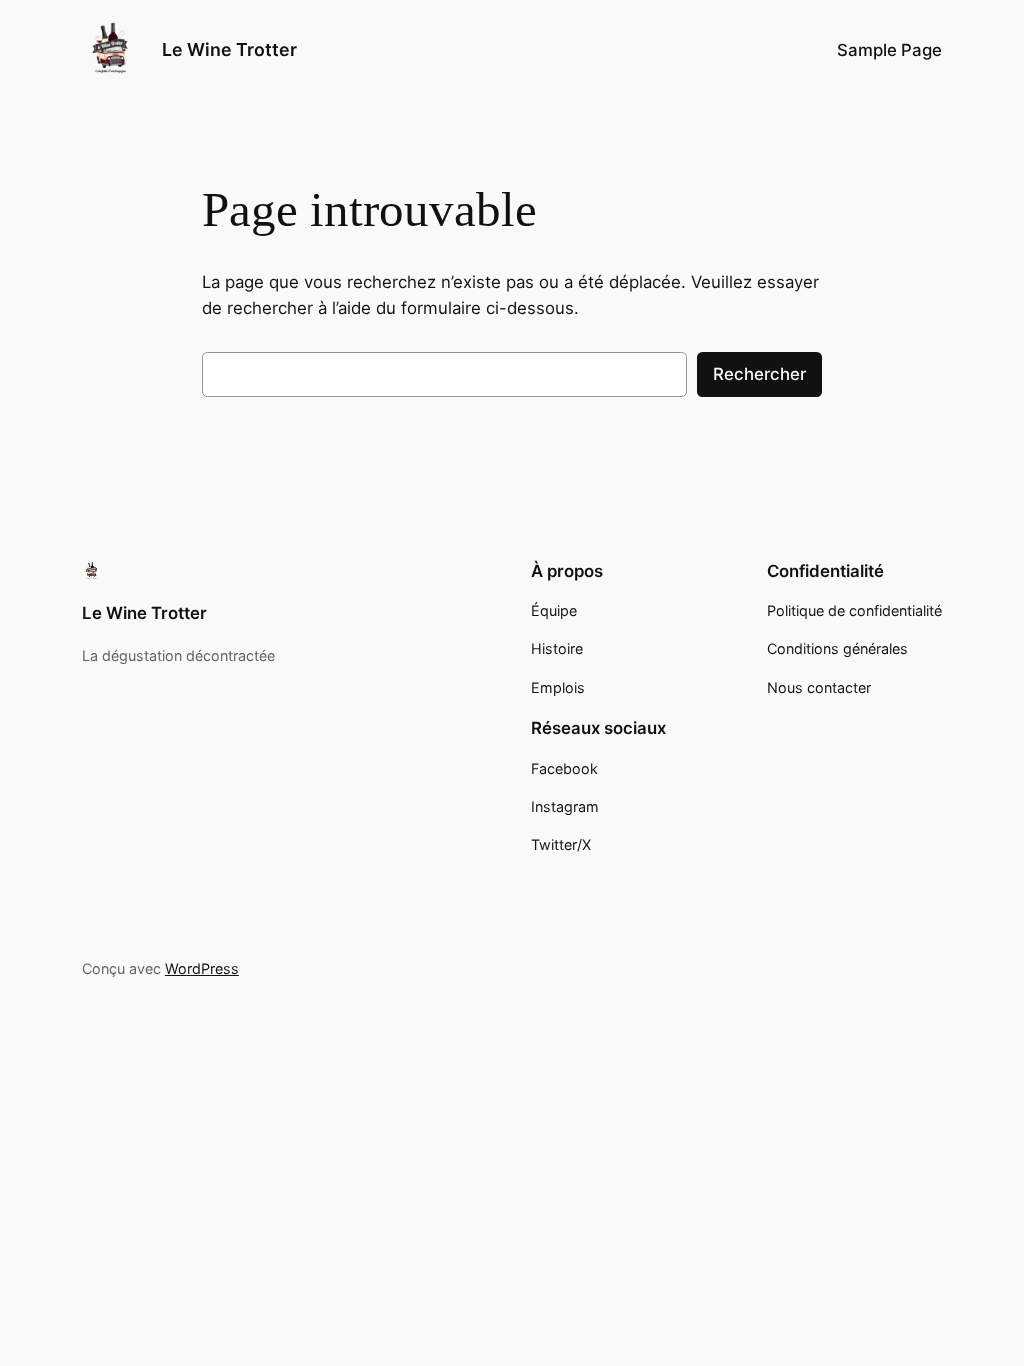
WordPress (202, 968)
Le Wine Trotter (229, 49)
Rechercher (759, 374)
